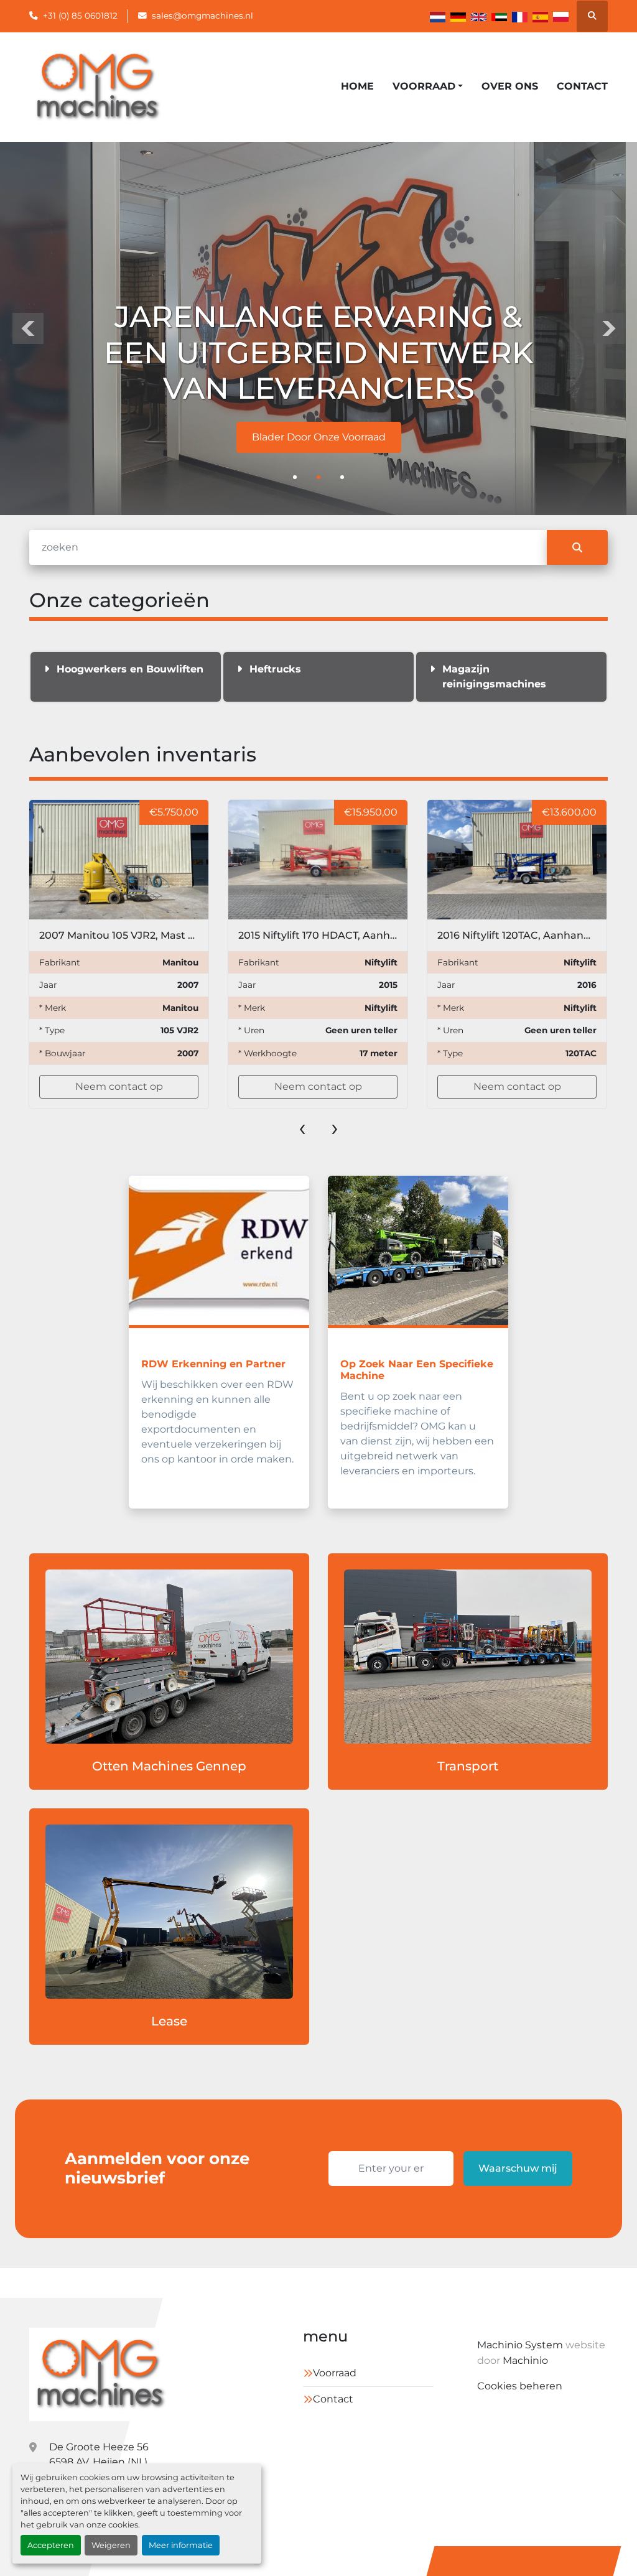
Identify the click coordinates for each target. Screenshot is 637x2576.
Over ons (510, 86)
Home (357, 86)
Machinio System (520, 2345)
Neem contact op (123, 1086)
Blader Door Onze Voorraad (319, 437)
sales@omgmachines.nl (202, 16)
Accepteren (51, 2545)
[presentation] (28, 328)
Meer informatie (181, 2545)
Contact (582, 86)
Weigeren (111, 2545)
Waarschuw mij (518, 2168)
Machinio (525, 2360)
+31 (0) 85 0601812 (80, 16)
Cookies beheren (520, 2386)
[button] (428, 86)
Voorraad (424, 86)
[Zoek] (577, 547)
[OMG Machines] (100, 2374)
